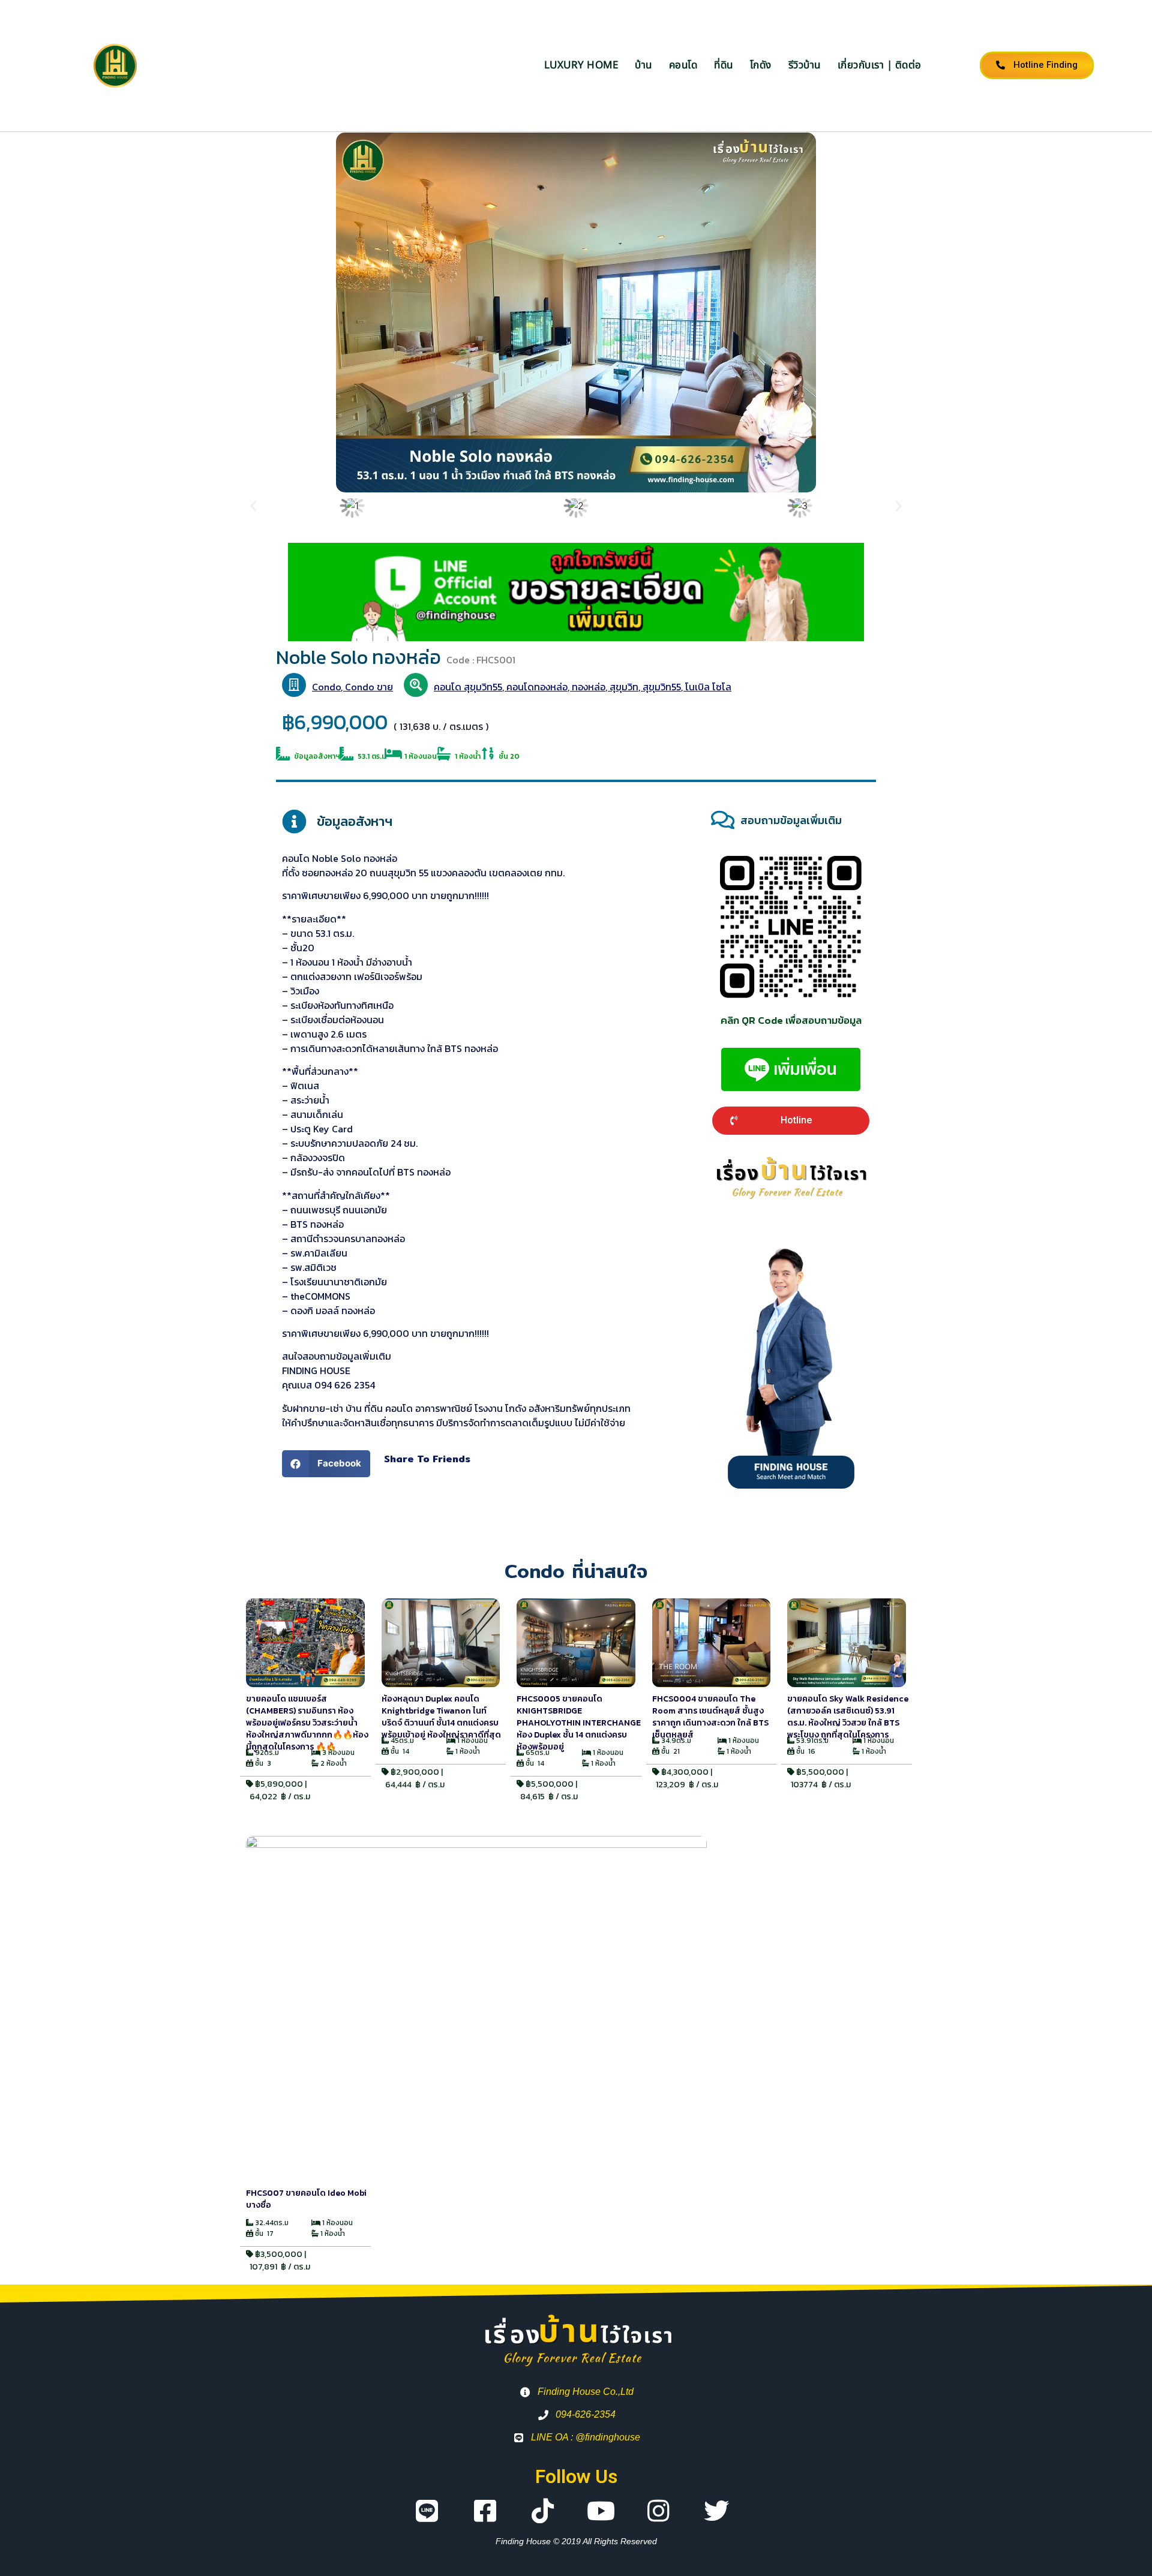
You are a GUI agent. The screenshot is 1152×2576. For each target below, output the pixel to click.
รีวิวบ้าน (805, 65)
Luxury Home (581, 65)
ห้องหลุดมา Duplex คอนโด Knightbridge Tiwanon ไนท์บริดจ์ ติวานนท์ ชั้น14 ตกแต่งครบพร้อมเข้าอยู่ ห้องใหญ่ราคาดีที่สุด (441, 1717)
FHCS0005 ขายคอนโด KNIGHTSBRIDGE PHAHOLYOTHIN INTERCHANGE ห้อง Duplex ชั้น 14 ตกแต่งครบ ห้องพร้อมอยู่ (579, 1723)
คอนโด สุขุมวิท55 (468, 687)
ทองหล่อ (589, 687)
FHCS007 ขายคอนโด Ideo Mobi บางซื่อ (306, 2199)
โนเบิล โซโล (708, 687)
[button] (253, 505)
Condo (326, 687)
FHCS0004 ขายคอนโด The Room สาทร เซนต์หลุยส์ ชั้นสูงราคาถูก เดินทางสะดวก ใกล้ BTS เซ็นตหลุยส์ (710, 1717)
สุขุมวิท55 (662, 687)
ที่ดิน (724, 65)
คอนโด (683, 65)
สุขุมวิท (624, 687)
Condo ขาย (369, 687)
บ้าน (643, 65)
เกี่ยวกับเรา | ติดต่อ (880, 65)
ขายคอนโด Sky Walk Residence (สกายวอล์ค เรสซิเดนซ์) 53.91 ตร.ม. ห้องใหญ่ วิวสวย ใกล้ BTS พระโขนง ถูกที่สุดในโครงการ (848, 1717)
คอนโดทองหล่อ (537, 687)
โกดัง (761, 65)
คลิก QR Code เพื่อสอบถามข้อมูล (791, 1020)
